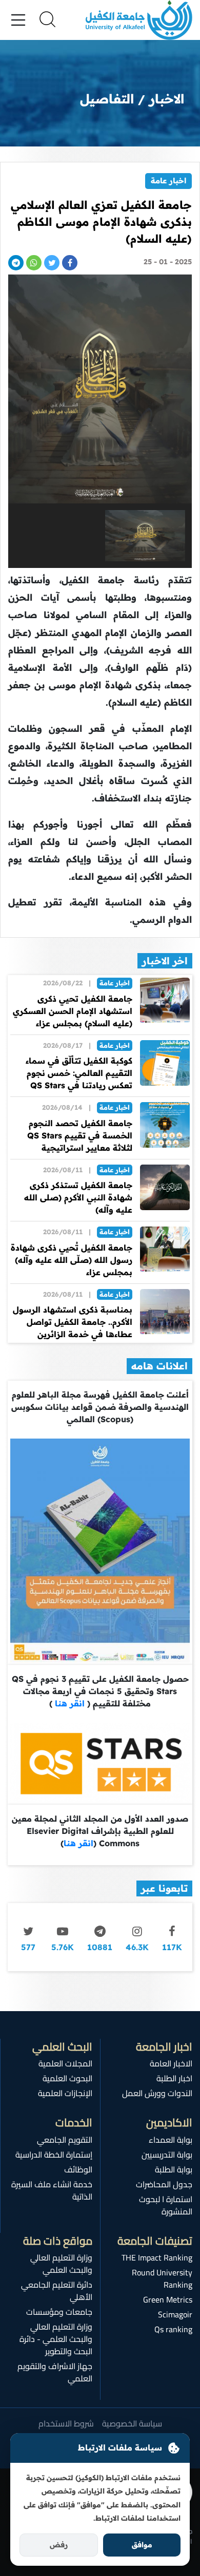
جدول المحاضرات (164, 2184)
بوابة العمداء (171, 2140)
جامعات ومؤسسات (59, 2312)
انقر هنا (68, 1703)
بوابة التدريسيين (167, 2155)
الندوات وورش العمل (157, 2093)
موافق (142, 2545)
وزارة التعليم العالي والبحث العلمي (61, 2264)
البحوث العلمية (67, 2078)
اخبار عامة (168, 181)
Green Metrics (168, 2299)
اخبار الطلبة (174, 2078)
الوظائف (78, 2169)
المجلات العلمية (65, 2063)
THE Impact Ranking (157, 2257)
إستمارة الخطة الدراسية (54, 2155)
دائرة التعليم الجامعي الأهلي (57, 2291)
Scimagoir (175, 2314)
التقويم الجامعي (65, 2140)
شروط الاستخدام (66, 2423)
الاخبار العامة (171, 2063)
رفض (59, 2545)
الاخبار (167, 99)
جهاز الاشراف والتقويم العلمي (55, 2372)
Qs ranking (173, 2329)
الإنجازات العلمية (65, 2093)
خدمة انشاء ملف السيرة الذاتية (52, 2190)
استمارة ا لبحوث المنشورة (166, 2205)
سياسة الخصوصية (132, 2423)
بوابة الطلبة (174, 2169)
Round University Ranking (162, 2278)
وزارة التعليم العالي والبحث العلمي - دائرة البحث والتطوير (56, 2339)
